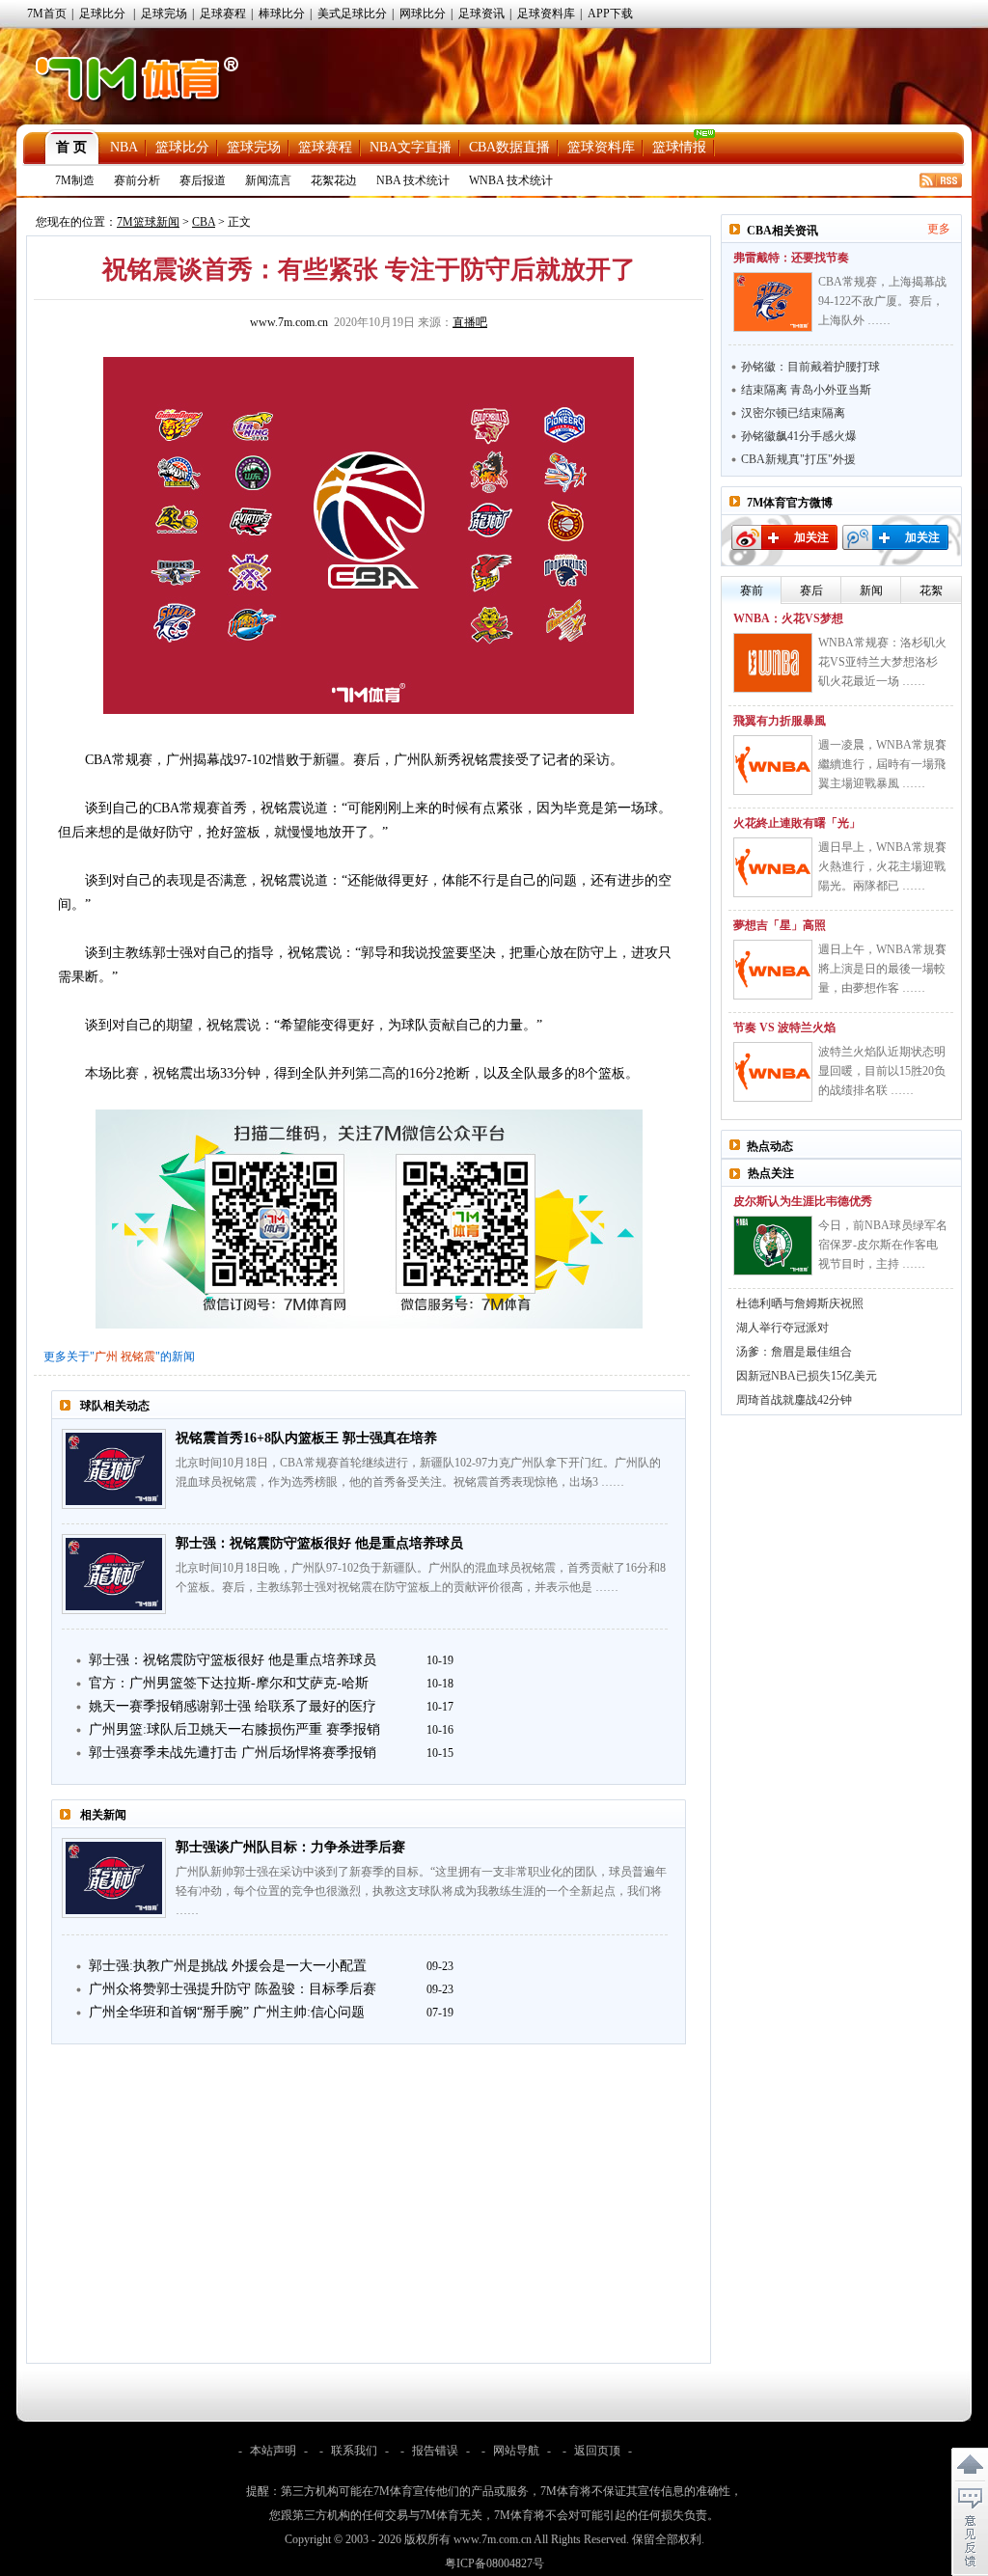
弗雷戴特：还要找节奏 (791, 258)
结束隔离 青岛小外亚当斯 (806, 390)
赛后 (811, 590)
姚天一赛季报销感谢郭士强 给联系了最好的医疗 (233, 1706)
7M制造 (75, 180)
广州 (106, 1357)
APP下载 (610, 14)
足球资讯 (481, 14)
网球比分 (423, 14)
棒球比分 (282, 14)
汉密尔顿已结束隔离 (793, 413)
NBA (124, 147)
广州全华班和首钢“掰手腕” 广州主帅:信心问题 (227, 2012)
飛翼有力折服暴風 (780, 721)
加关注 (811, 537)
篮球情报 (679, 147)
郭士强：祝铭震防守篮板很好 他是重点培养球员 (319, 1543)
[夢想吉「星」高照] (773, 970)
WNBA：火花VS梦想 (788, 618)
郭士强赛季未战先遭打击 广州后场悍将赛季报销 (233, 1753)
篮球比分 (182, 147)
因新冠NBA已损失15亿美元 (807, 1376)
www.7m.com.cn (289, 322)
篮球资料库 (601, 147)
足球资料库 (546, 14)
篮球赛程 (325, 147)
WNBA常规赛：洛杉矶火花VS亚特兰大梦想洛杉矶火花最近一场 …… (882, 662)
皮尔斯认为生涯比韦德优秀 (803, 1201)
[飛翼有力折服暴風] (773, 765)
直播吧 (470, 322)
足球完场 (164, 14)
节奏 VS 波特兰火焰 (784, 1028)
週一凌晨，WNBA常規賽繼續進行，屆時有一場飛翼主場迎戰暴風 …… (882, 764)
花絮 (931, 590)
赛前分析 (137, 180)
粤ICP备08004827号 (494, 2563)
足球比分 (102, 14)
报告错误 (435, 2451)
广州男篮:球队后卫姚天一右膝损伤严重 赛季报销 (234, 1729)
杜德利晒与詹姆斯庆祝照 (800, 1303)
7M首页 (47, 14)
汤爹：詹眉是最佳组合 (794, 1352)
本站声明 (273, 2451)
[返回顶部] (970, 2465)
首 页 (71, 147)
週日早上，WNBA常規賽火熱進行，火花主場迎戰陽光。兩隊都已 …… (882, 866)
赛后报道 (203, 180)
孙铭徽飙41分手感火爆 (799, 436)
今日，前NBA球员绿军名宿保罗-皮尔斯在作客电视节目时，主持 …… (883, 1245)
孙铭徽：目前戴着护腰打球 (810, 367)
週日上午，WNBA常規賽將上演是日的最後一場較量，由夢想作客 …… (882, 969)
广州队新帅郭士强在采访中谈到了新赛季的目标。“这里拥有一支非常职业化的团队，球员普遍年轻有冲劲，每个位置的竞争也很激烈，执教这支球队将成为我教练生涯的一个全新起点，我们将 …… (421, 1891)
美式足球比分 (352, 14)
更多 (939, 229)
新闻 (871, 590)
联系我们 (354, 2451)
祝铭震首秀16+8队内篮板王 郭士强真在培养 (306, 1438)
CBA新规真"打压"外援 (798, 459)
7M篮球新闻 (148, 222)
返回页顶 (597, 2451)
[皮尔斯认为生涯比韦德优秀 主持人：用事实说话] (773, 1246)
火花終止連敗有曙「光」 (797, 823)
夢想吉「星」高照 (780, 925)
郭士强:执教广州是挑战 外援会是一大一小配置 (228, 1966)
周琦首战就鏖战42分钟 (794, 1400)
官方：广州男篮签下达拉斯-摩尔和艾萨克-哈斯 (229, 1683)
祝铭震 (138, 1357)
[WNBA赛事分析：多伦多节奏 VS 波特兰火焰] (773, 1072)
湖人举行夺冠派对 (782, 1328)
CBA (204, 222)
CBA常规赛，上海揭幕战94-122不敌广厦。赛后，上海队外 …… (882, 301)
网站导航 (516, 2451)
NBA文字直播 (411, 147)
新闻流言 (268, 180)
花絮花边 (334, 180)
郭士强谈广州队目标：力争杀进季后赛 (290, 1847)
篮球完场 (254, 147)
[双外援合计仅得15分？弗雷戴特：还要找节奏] (773, 302)
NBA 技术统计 (413, 180)
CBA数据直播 (509, 147)
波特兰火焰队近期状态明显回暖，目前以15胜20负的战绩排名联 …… (882, 1071)
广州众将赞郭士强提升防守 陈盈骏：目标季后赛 (233, 1989)
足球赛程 (223, 14)
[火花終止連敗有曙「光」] (773, 867)
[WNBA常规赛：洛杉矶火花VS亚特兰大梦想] (773, 663)
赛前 (752, 590)
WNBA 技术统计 (511, 180)
